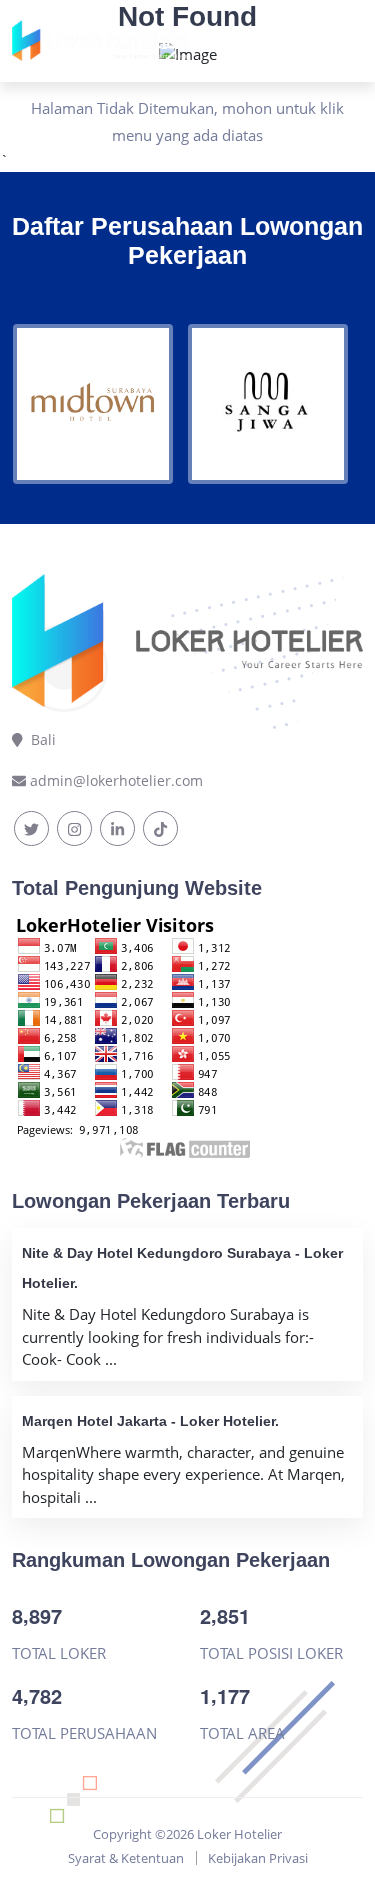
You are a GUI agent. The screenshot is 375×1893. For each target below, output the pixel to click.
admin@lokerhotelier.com (116, 780)
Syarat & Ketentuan (126, 1858)
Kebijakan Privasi (258, 1858)
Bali (39, 739)
